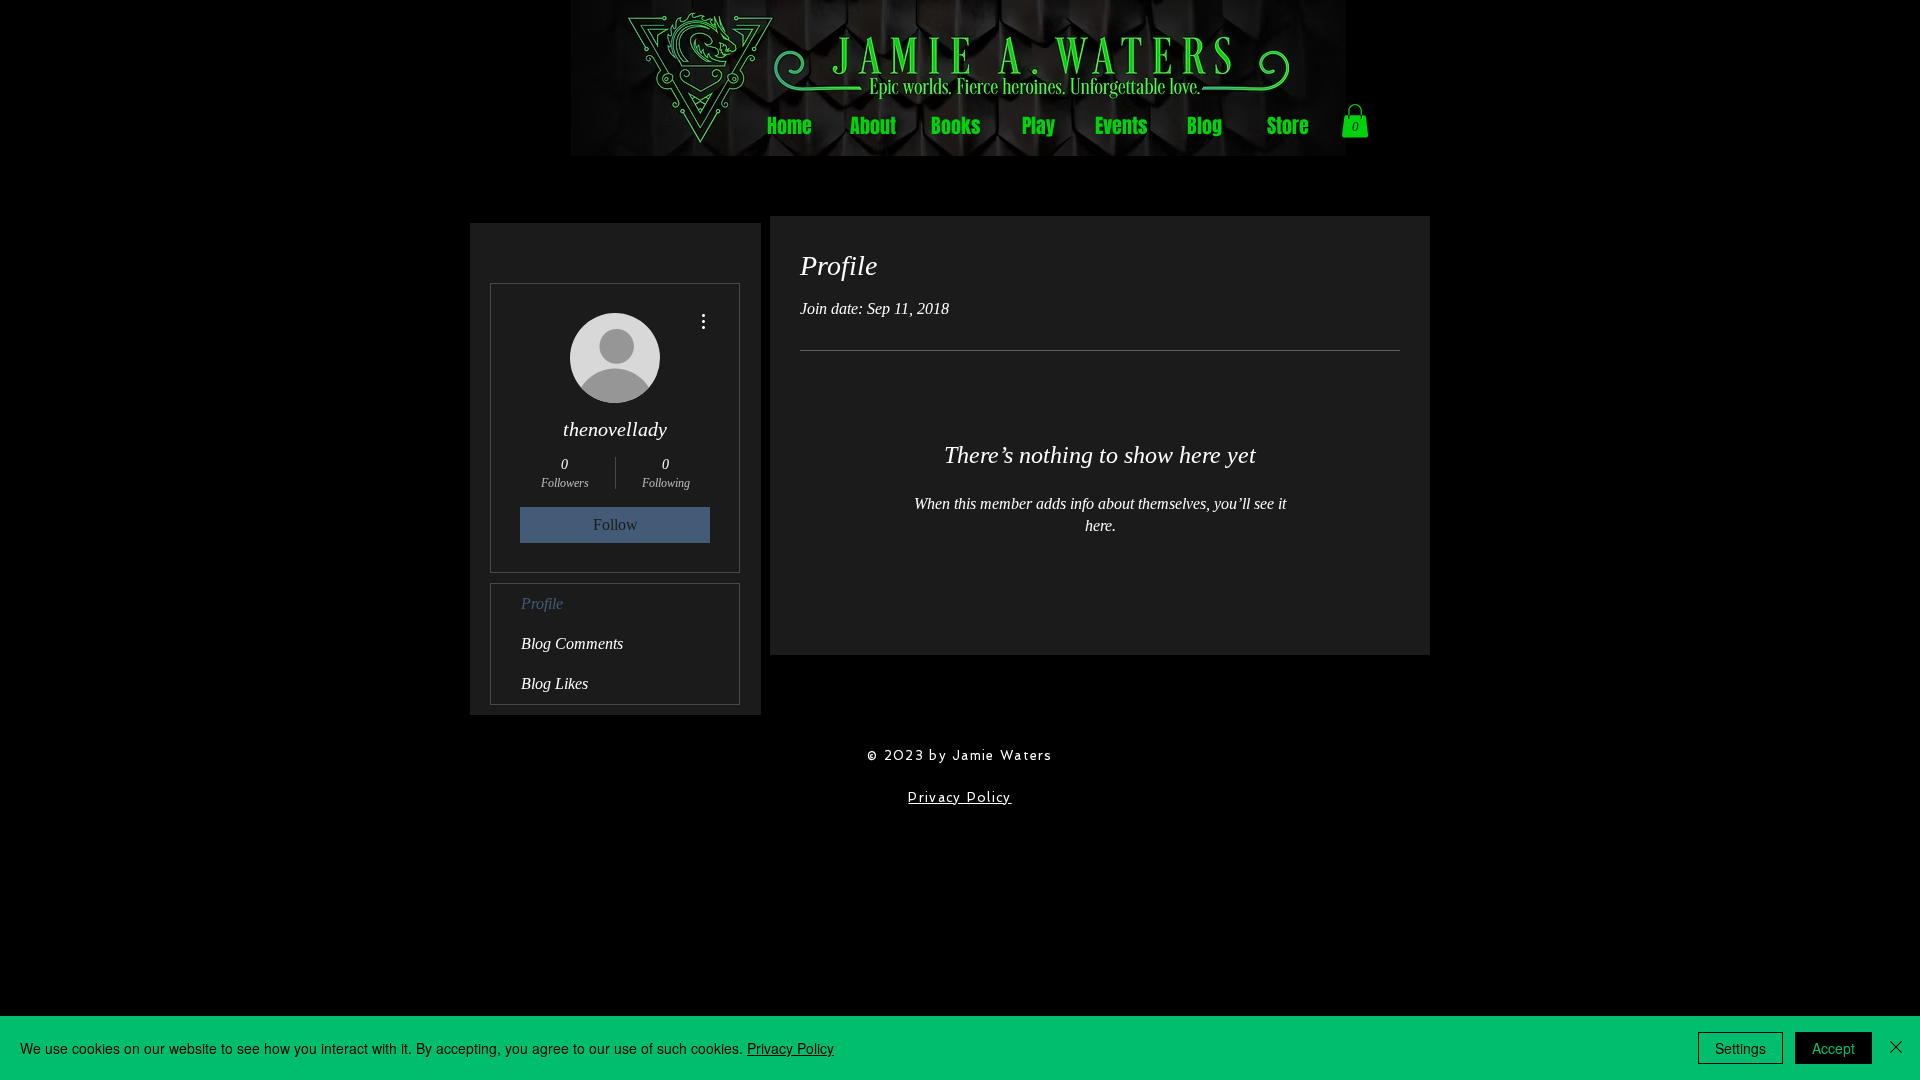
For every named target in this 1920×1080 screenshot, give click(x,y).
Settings (1740, 1048)
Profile (542, 603)
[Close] (1896, 1048)
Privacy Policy (959, 797)
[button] (1355, 120)
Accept (1833, 1048)
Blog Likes (554, 683)
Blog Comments (572, 643)
